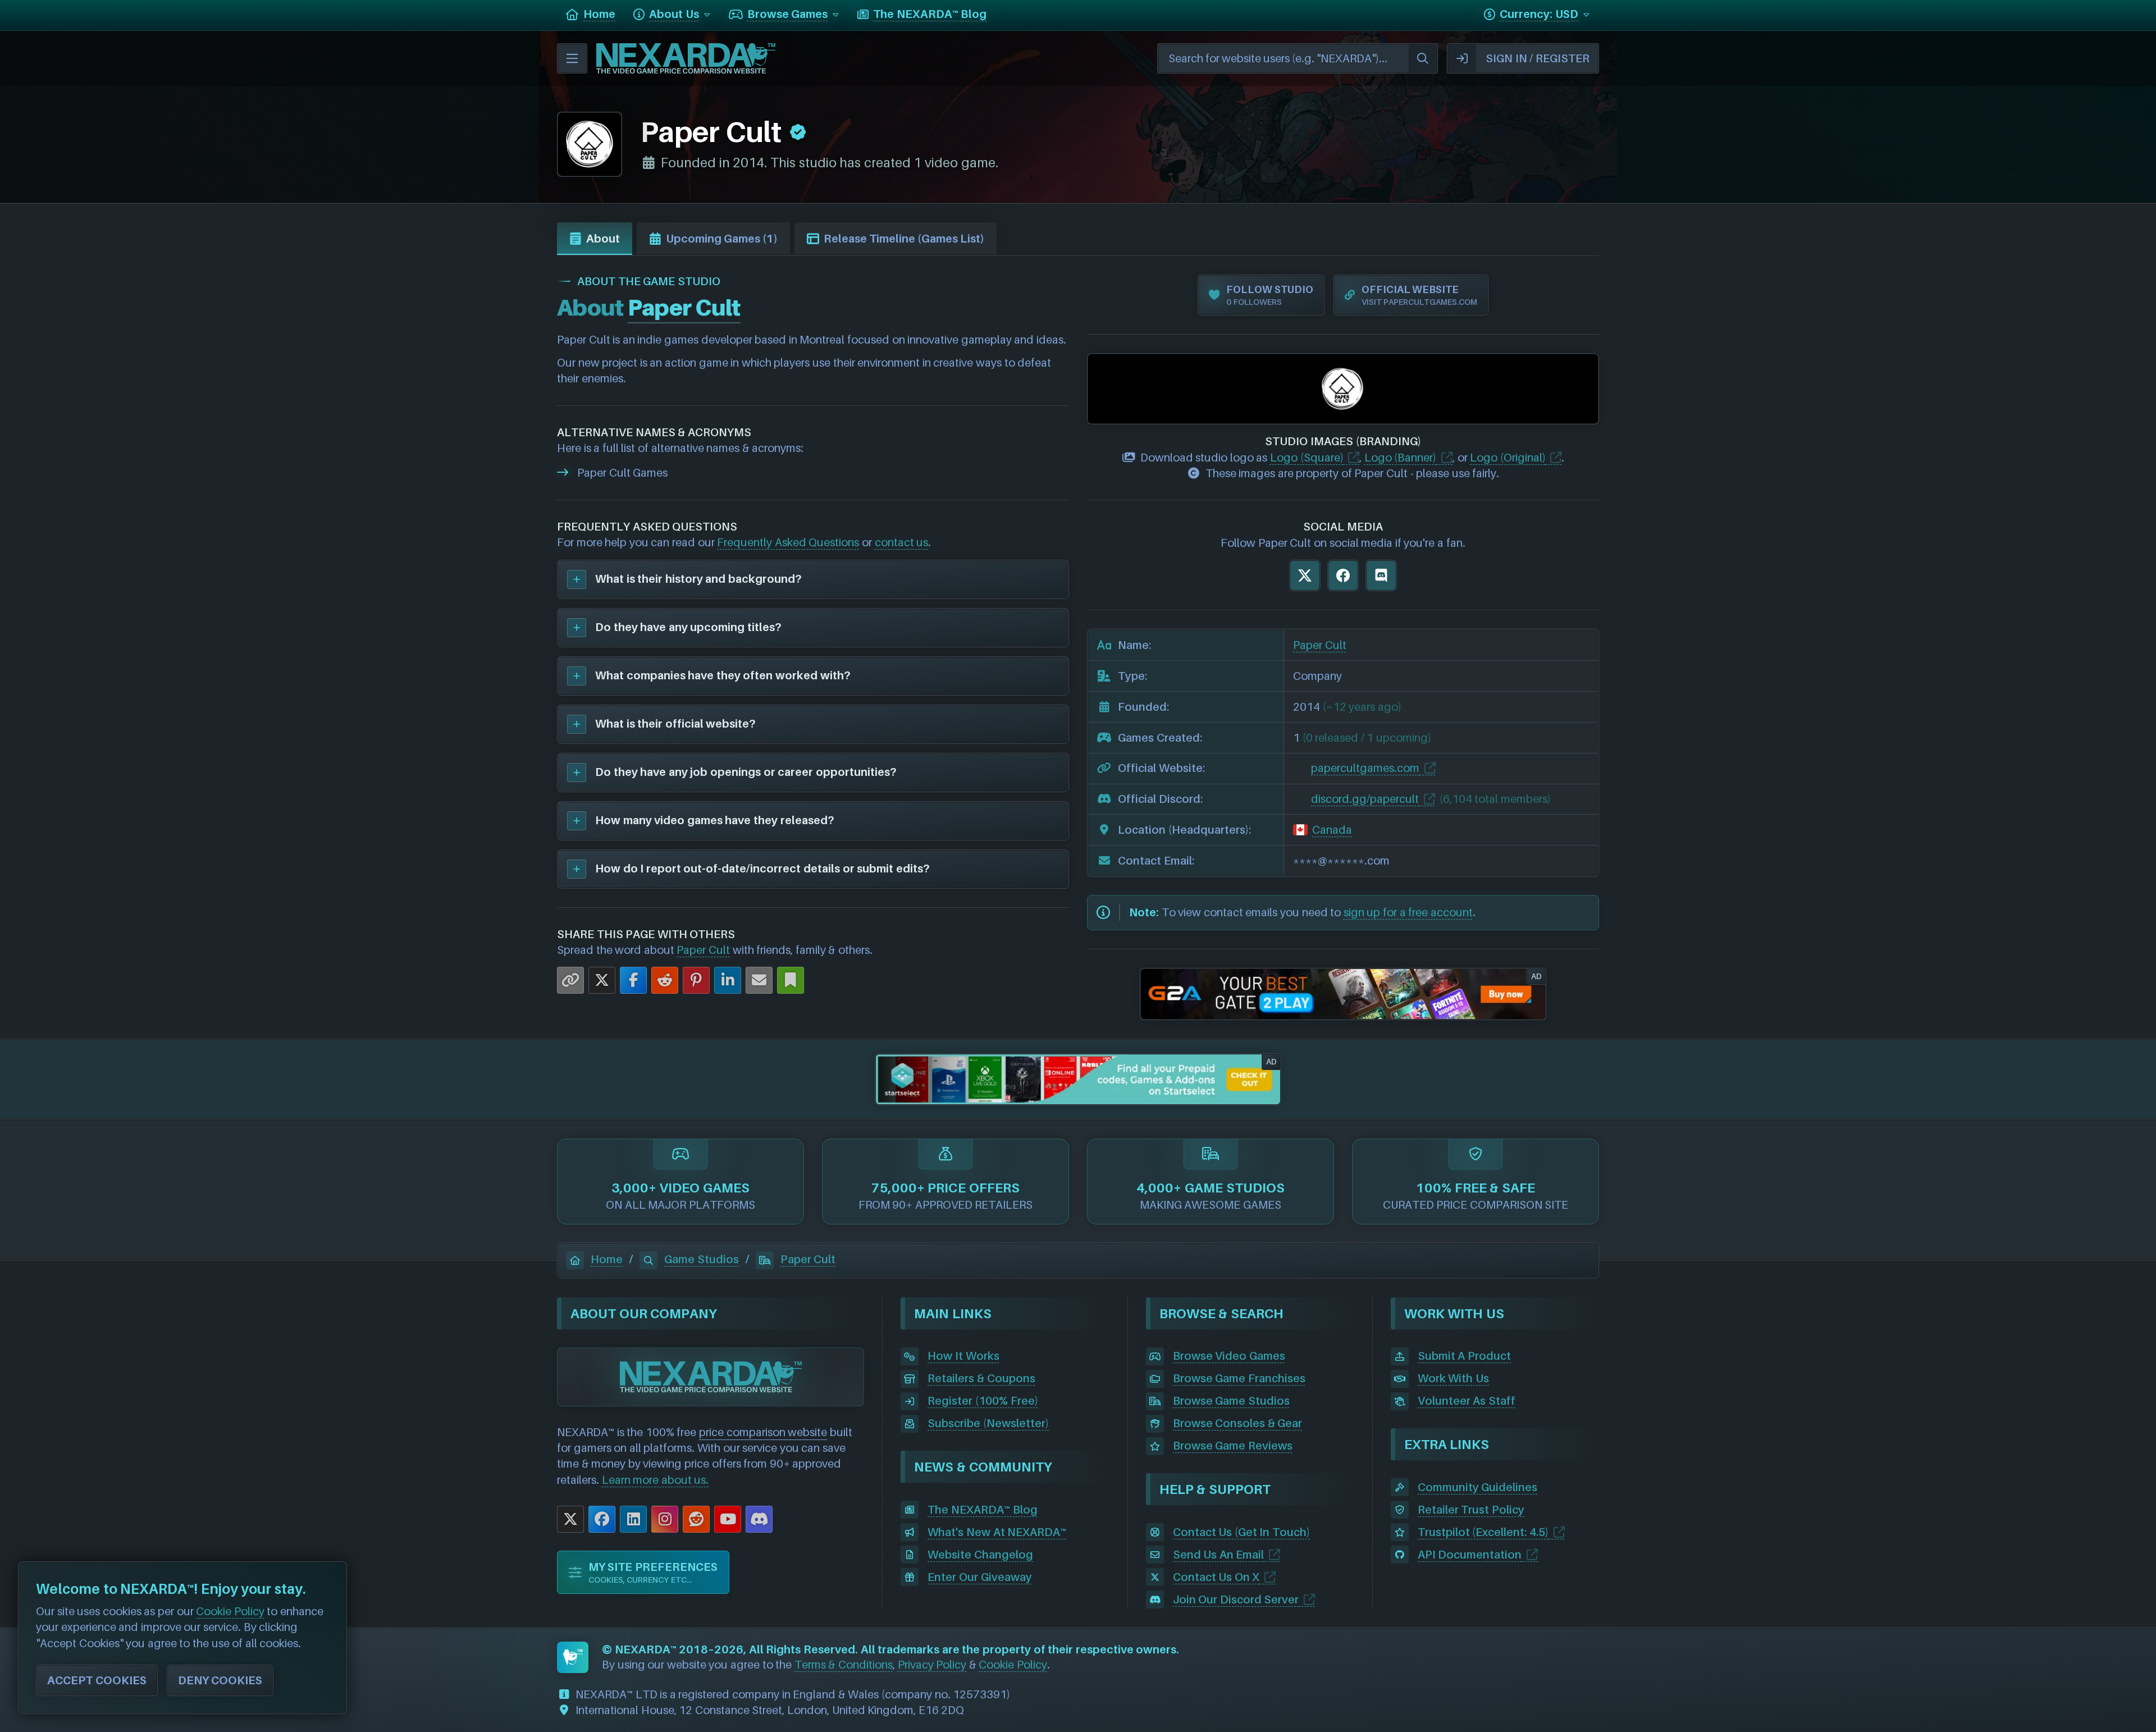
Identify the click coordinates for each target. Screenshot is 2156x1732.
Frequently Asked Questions (788, 542)
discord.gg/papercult (1365, 799)
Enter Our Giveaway (979, 1577)
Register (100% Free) (983, 1401)
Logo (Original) (1508, 458)
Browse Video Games (1229, 1356)
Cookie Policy (1013, 1665)
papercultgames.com (1365, 768)
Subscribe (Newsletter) (988, 1423)
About (603, 239)
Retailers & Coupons (981, 1378)
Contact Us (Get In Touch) (1241, 1532)
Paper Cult (703, 950)
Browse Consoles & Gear (1238, 1423)
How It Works (963, 1356)
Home (607, 1259)
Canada (1332, 830)
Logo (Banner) (1401, 458)
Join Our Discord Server (1236, 1600)
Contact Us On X (1216, 1577)
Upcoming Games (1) (722, 239)
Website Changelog (980, 1555)
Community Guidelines (1478, 1487)
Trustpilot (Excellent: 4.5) (1483, 1532)
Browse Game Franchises (1239, 1378)
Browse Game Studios (1231, 1401)
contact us (902, 542)
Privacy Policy (932, 1665)
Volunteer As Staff (1467, 1401)
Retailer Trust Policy (1471, 1510)
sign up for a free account (1408, 912)
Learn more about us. (656, 1480)
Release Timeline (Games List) (904, 239)
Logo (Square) (1307, 458)
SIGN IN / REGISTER (1538, 58)
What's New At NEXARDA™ (997, 1532)
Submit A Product (1464, 1356)
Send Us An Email (1219, 1555)
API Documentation (1470, 1555)
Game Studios (702, 1259)
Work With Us (1453, 1378)
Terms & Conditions (844, 1665)
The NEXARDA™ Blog (982, 1510)
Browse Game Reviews (1233, 1446)
